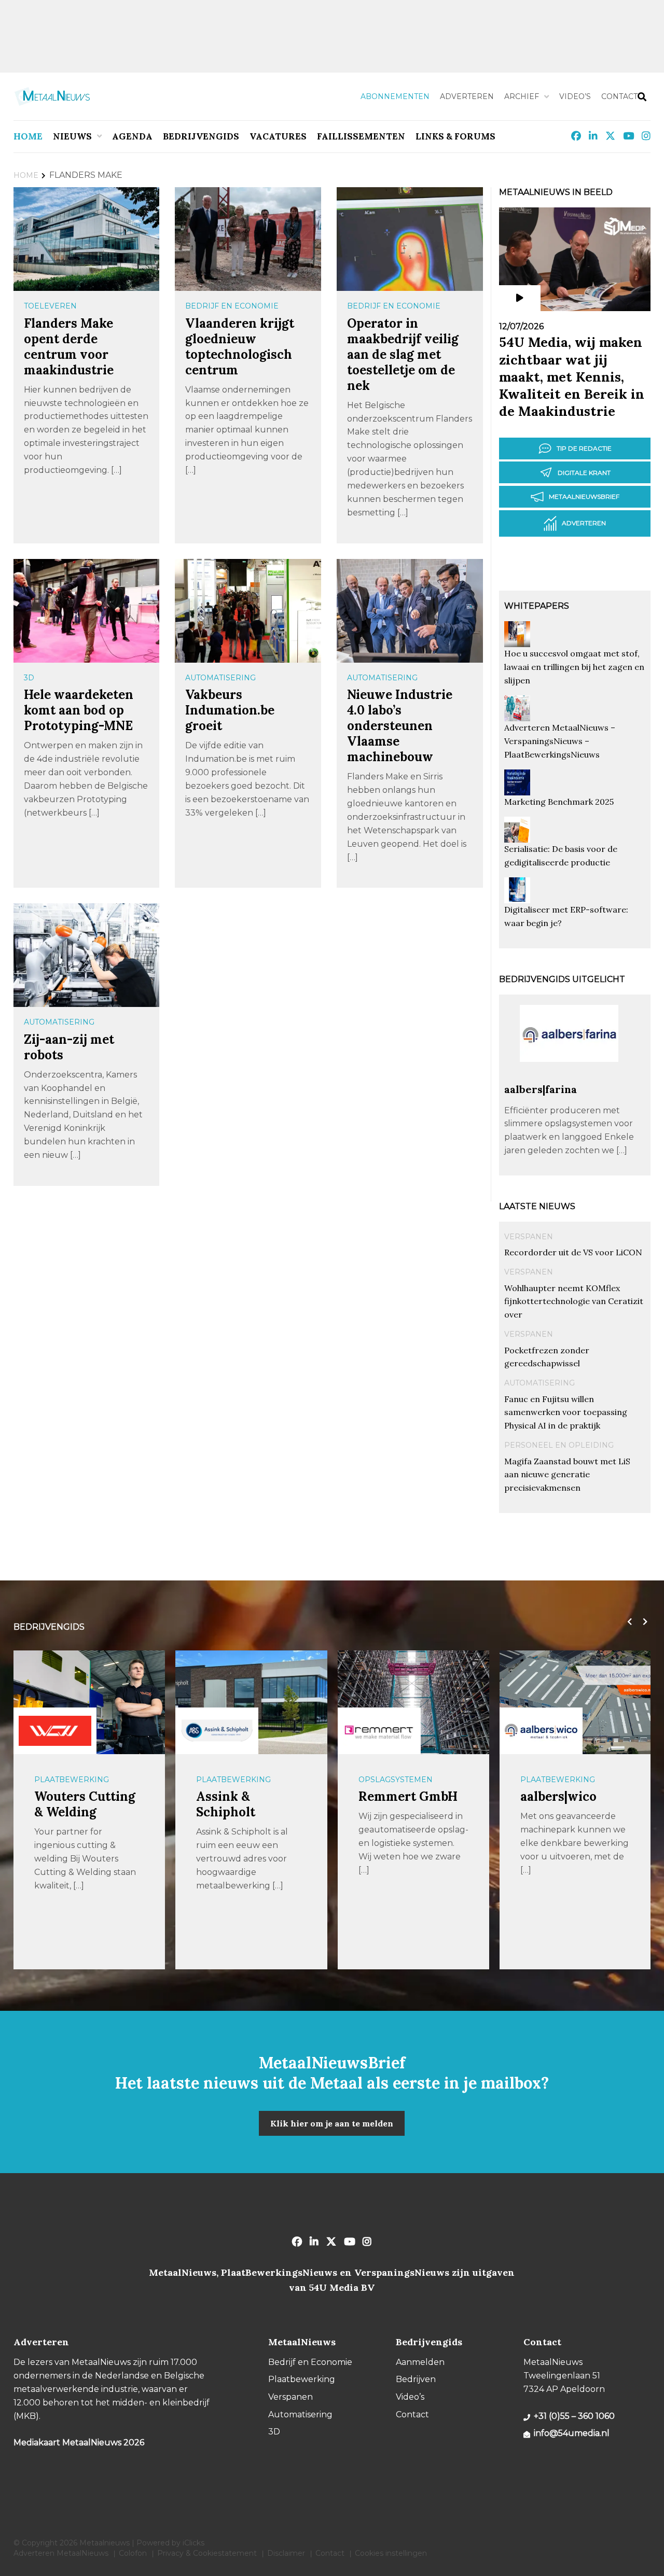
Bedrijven (416, 2379)
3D (29, 678)
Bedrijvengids (201, 136)
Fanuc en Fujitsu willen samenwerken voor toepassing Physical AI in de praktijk (566, 1412)
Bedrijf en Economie (232, 306)
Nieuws (72, 136)
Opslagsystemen (396, 1780)
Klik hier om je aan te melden (332, 2123)
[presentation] (627, 1622)
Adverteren (467, 96)
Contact (619, 96)
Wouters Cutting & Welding (85, 1804)
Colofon (133, 2553)
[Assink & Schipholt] (217, 1731)
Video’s (575, 96)
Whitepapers (537, 606)
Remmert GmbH (408, 1796)
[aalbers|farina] (569, 1078)
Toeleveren (50, 306)
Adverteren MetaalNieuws (61, 2553)
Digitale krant (584, 473)
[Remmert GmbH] (379, 1731)
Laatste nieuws (537, 1206)
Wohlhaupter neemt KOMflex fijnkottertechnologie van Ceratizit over (574, 1301)
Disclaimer (286, 2553)
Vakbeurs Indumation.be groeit (230, 710)
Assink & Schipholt (226, 1804)
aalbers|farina (541, 1089)
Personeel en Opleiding (559, 1445)
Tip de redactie (584, 448)
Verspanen (529, 1237)
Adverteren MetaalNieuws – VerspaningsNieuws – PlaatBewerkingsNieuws (560, 741)
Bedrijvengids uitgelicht (562, 979)
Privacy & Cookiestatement (207, 2553)
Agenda (132, 136)
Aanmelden (420, 2362)
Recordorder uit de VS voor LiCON (573, 1252)
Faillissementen (361, 136)
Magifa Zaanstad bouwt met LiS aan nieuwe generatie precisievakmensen (567, 1475)
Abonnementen (395, 96)
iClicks (193, 2543)
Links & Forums (455, 136)
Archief (522, 96)
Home (28, 136)
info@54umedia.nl (572, 2433)
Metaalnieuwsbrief (584, 496)
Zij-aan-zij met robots (69, 1047)
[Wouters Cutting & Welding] (55, 1731)
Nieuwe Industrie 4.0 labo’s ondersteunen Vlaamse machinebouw (400, 726)
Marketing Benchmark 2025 (559, 802)
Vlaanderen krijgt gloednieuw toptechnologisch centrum (240, 347)
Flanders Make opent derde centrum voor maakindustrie (69, 347)
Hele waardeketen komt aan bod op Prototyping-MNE (79, 710)
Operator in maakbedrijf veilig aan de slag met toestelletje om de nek (403, 354)
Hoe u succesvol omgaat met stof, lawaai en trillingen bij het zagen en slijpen (574, 667)
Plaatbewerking (72, 1780)
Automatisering (220, 678)
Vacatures (278, 136)
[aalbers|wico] (541, 1731)
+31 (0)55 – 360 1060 (574, 2416)
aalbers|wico (558, 1796)
